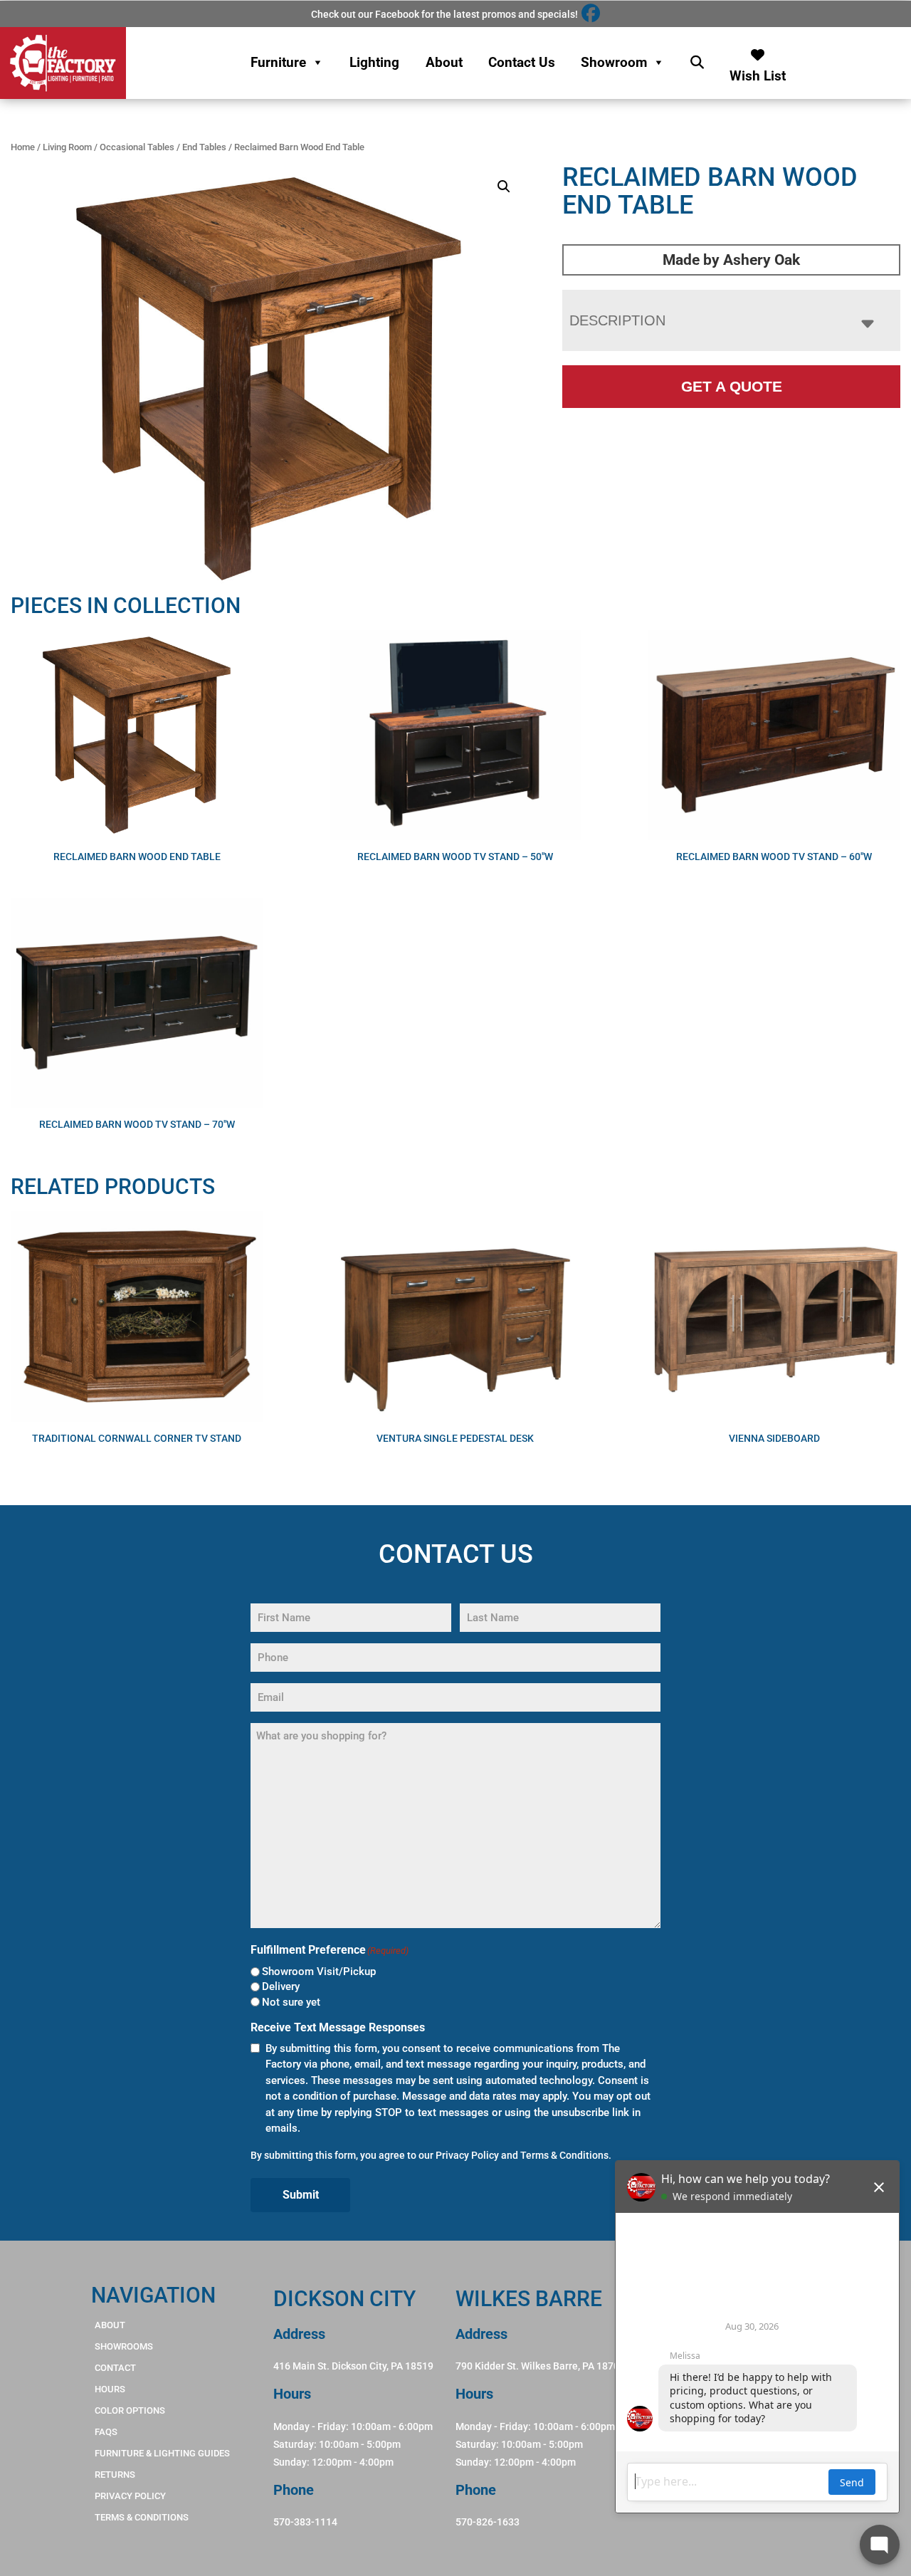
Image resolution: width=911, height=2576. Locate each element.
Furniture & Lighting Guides (162, 2453)
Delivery (281, 1986)
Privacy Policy (467, 2155)
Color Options (130, 2410)
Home (23, 147)
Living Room (67, 147)
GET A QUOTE (732, 386)
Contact (115, 2368)
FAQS (106, 2432)
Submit (301, 2195)
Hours (110, 2389)
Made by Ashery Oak (731, 260)
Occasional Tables (137, 147)
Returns (115, 2475)
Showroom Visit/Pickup (319, 1972)
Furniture (278, 62)
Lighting (374, 62)
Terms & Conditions (564, 2155)
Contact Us (522, 62)
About (444, 62)
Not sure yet (291, 2002)
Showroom (614, 62)
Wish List (758, 72)
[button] (504, 187)
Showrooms (124, 2346)
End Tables (204, 147)
